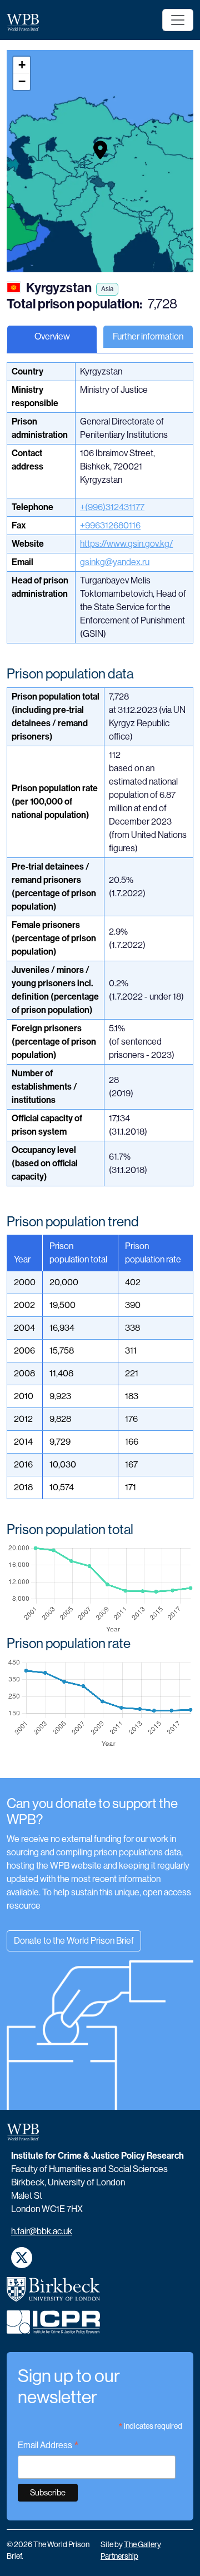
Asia (107, 289)
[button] (100, 150)
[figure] (100, 1589)
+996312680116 (110, 525)
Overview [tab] (52, 336)
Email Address (48, 2446)
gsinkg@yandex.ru (115, 562)
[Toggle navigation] (178, 20)
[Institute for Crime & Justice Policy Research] (53, 2327)
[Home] (27, 22)
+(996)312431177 (112, 507)
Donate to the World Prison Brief (74, 1941)
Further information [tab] (148, 336)
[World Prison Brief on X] (22, 2258)
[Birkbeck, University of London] (53, 2294)
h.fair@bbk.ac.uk (42, 2231)
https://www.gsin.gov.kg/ (126, 544)
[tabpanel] (100, 1070)
